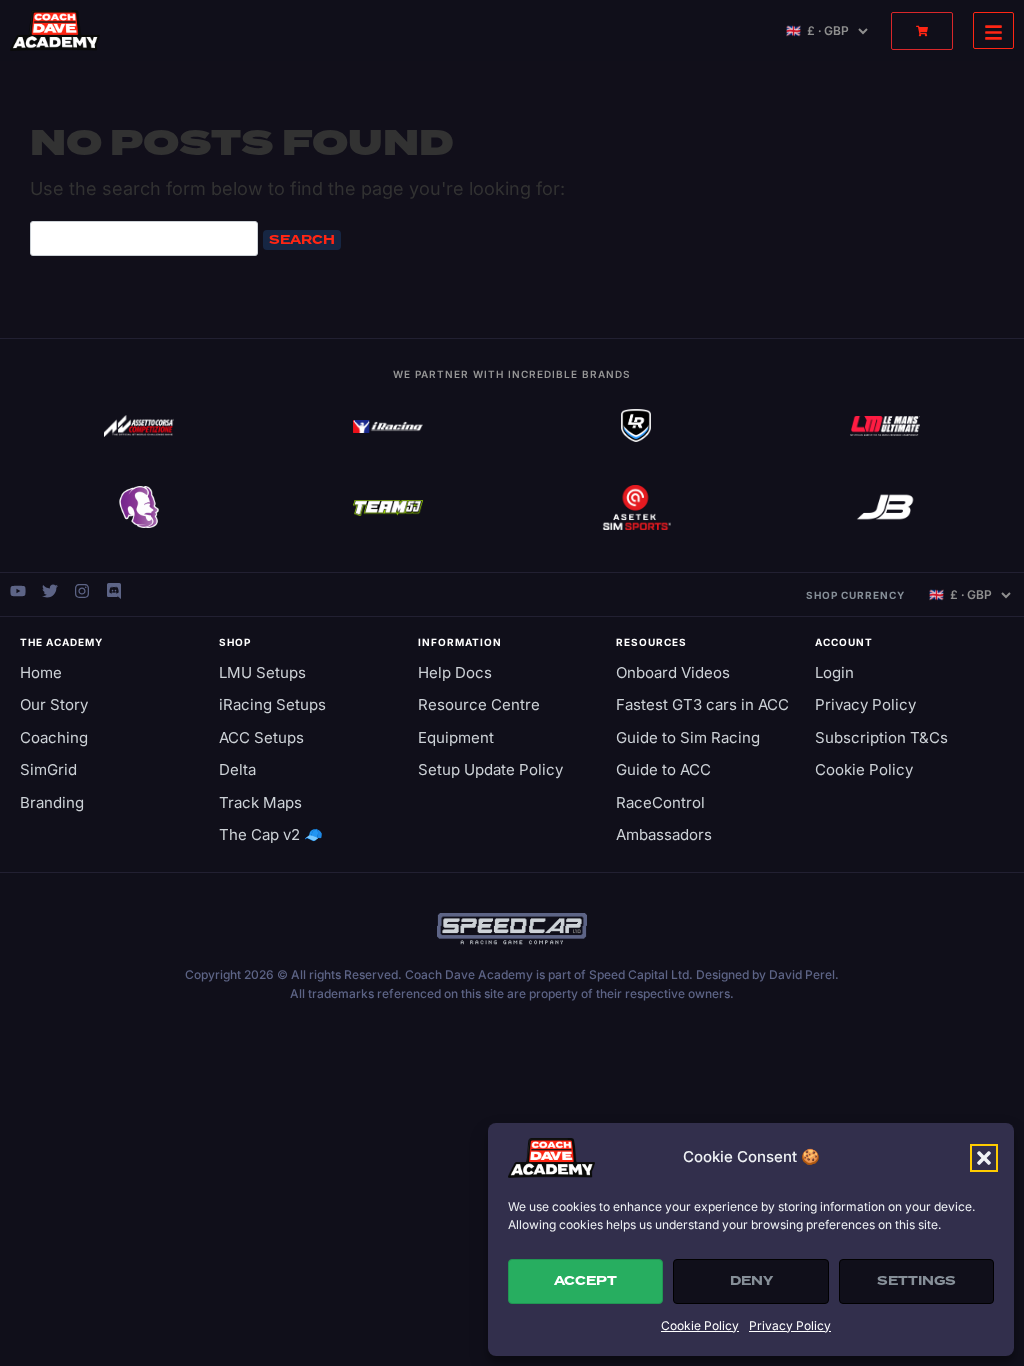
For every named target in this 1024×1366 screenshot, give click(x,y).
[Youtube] (18, 591)
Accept (585, 1281)
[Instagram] (82, 591)
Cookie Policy (700, 1325)
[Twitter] (50, 591)
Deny (751, 1281)
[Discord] (114, 591)
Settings (916, 1281)
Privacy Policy (790, 1325)
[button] (984, 1158)
